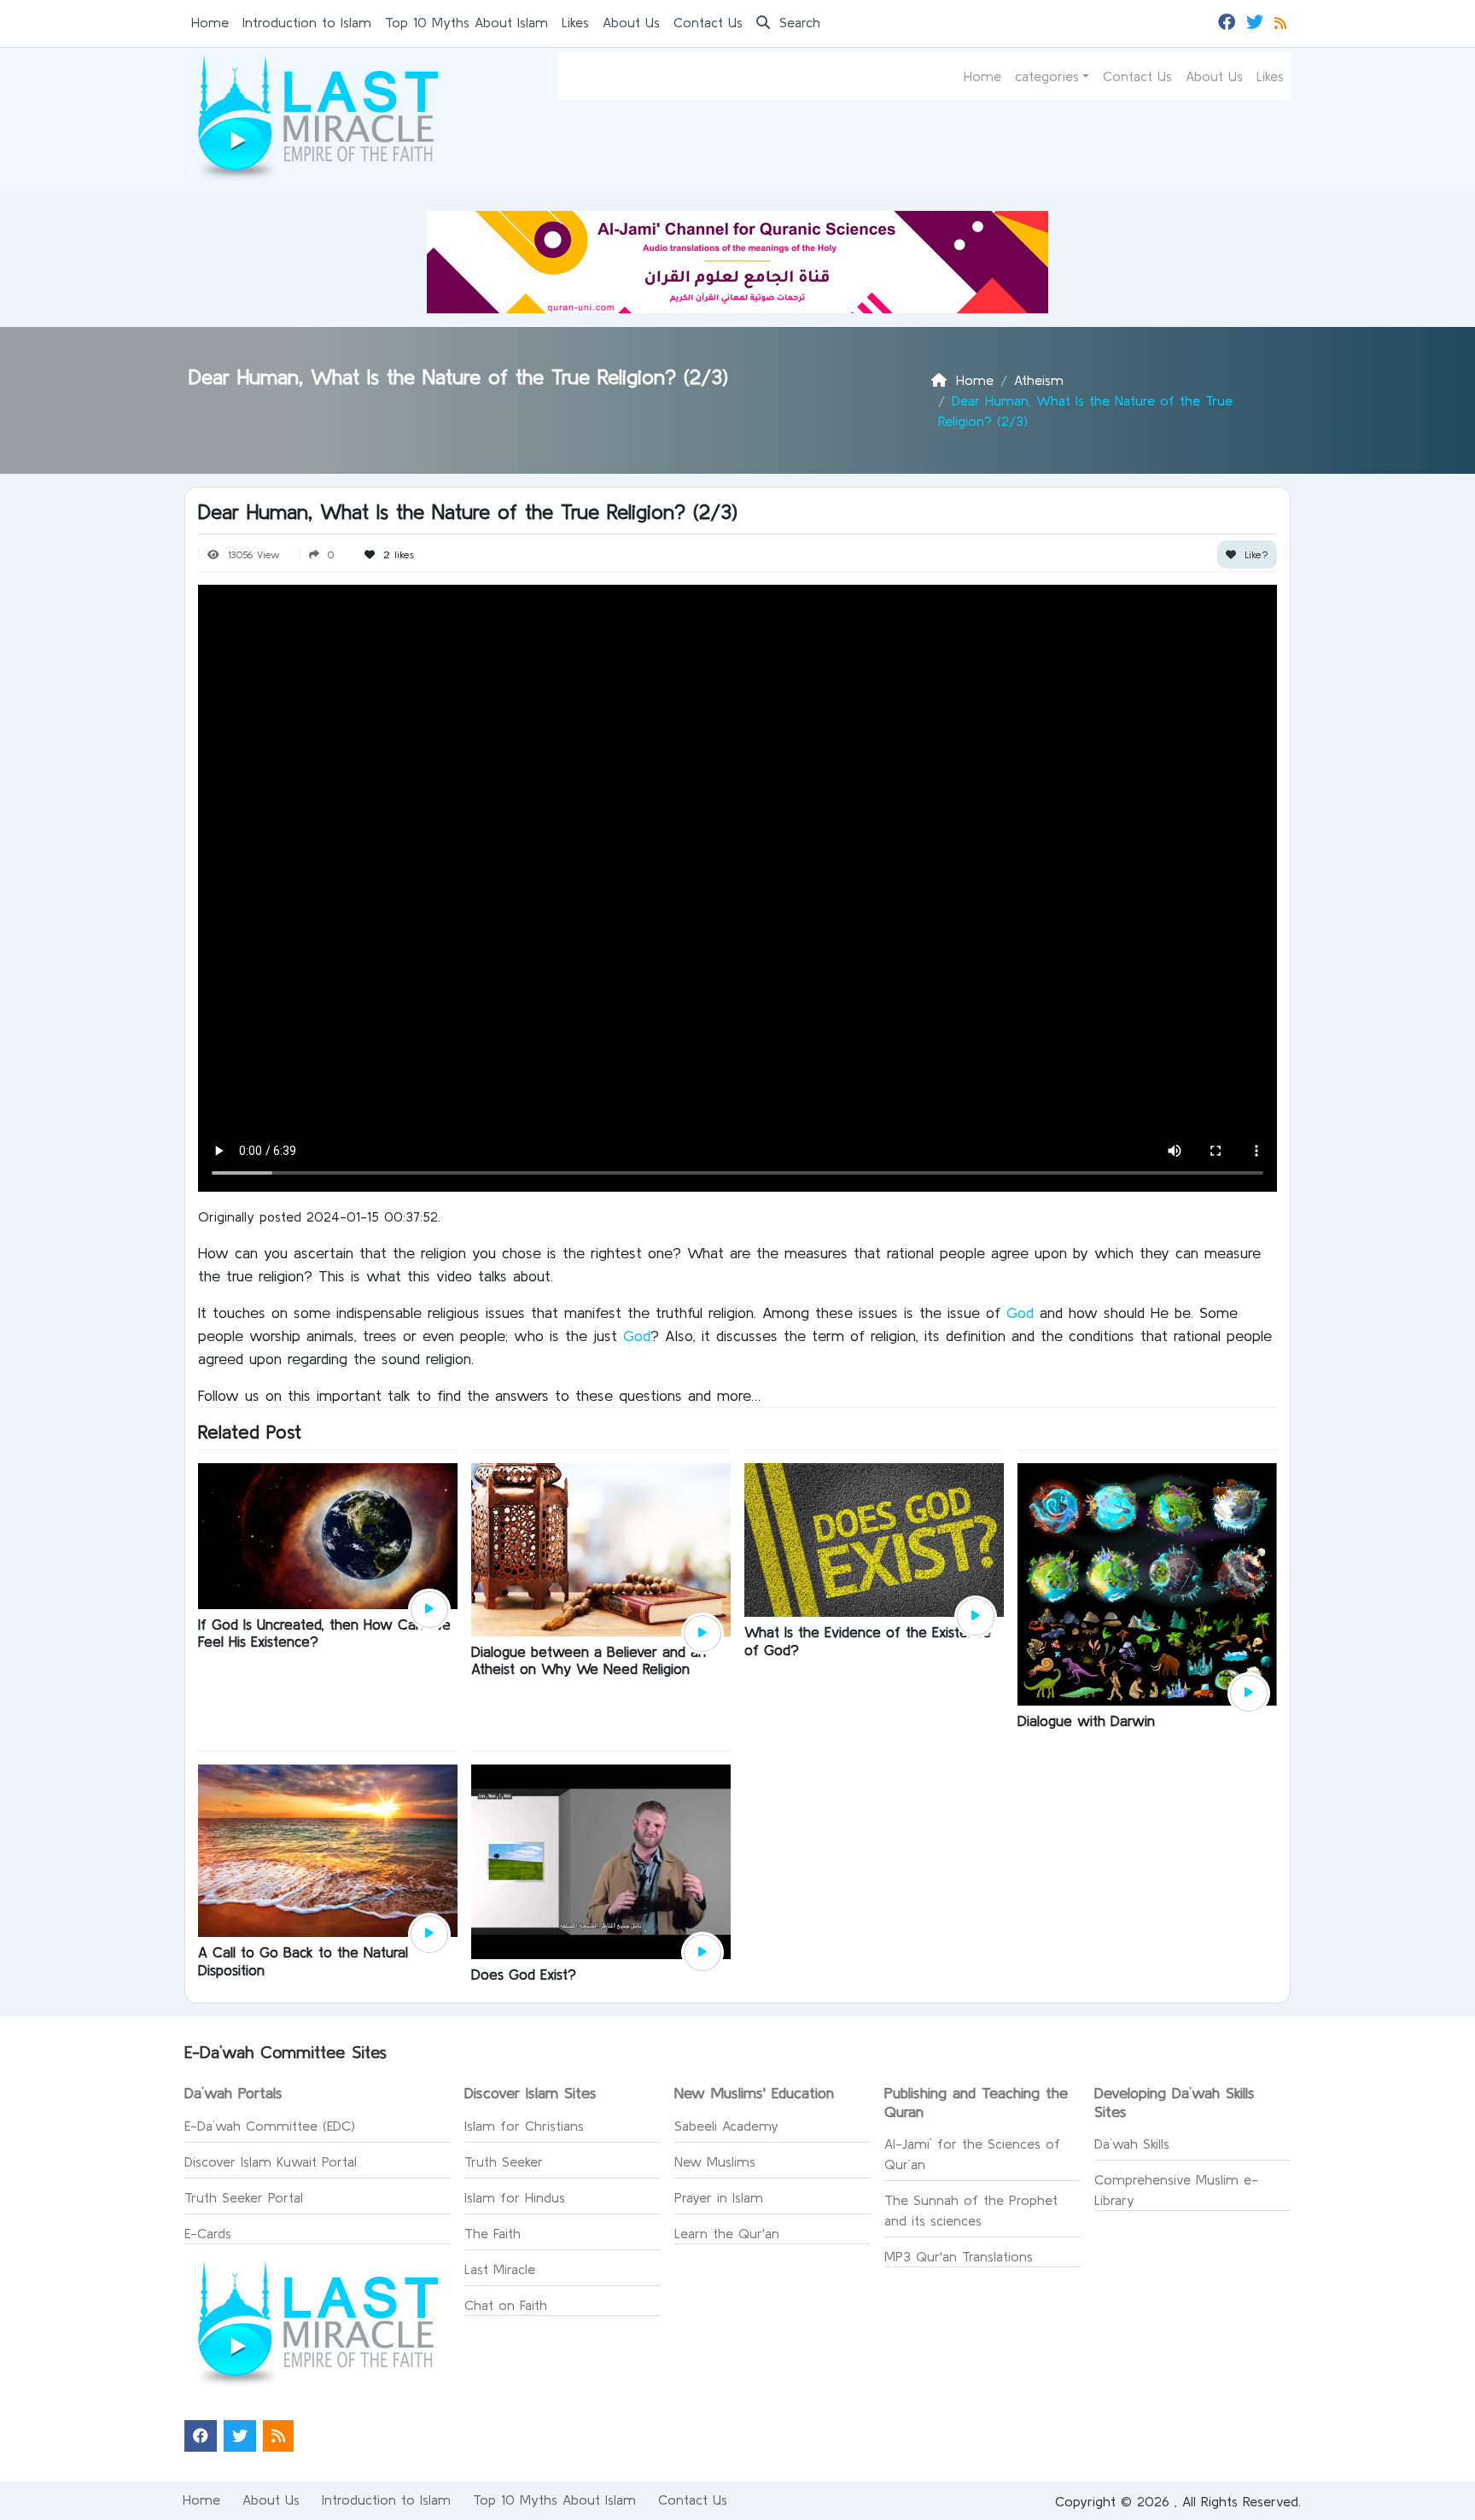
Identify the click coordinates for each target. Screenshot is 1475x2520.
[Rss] (1283, 20)
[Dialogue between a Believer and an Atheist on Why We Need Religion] (601, 1549)
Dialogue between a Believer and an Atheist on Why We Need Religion (589, 1660)
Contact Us (708, 22)
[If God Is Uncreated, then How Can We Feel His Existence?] (328, 1534)
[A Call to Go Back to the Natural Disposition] (328, 1849)
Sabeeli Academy (726, 2126)
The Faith (493, 2233)
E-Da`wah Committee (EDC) (270, 2126)
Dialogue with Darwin (1086, 1721)
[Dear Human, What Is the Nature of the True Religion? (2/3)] (429, 1610)
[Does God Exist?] (601, 1860)
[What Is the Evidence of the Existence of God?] (874, 1538)
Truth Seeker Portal (244, 2197)
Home (210, 22)
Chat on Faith (506, 2305)
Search (797, 22)
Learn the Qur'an (727, 2233)
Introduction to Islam (307, 22)
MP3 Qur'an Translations (959, 2256)
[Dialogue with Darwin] (1147, 1583)
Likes (575, 22)
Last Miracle (500, 2269)
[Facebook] (1229, 20)
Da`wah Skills (1132, 2144)
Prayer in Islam (719, 2197)
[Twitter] (1257, 20)
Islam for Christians (524, 2126)
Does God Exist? (524, 1974)
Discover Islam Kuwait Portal (271, 2161)
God (1023, 1312)
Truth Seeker (504, 2161)
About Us (631, 22)
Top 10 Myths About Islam (466, 22)
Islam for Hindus (515, 2197)
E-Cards (208, 2233)
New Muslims (715, 2161)
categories (1047, 76)
